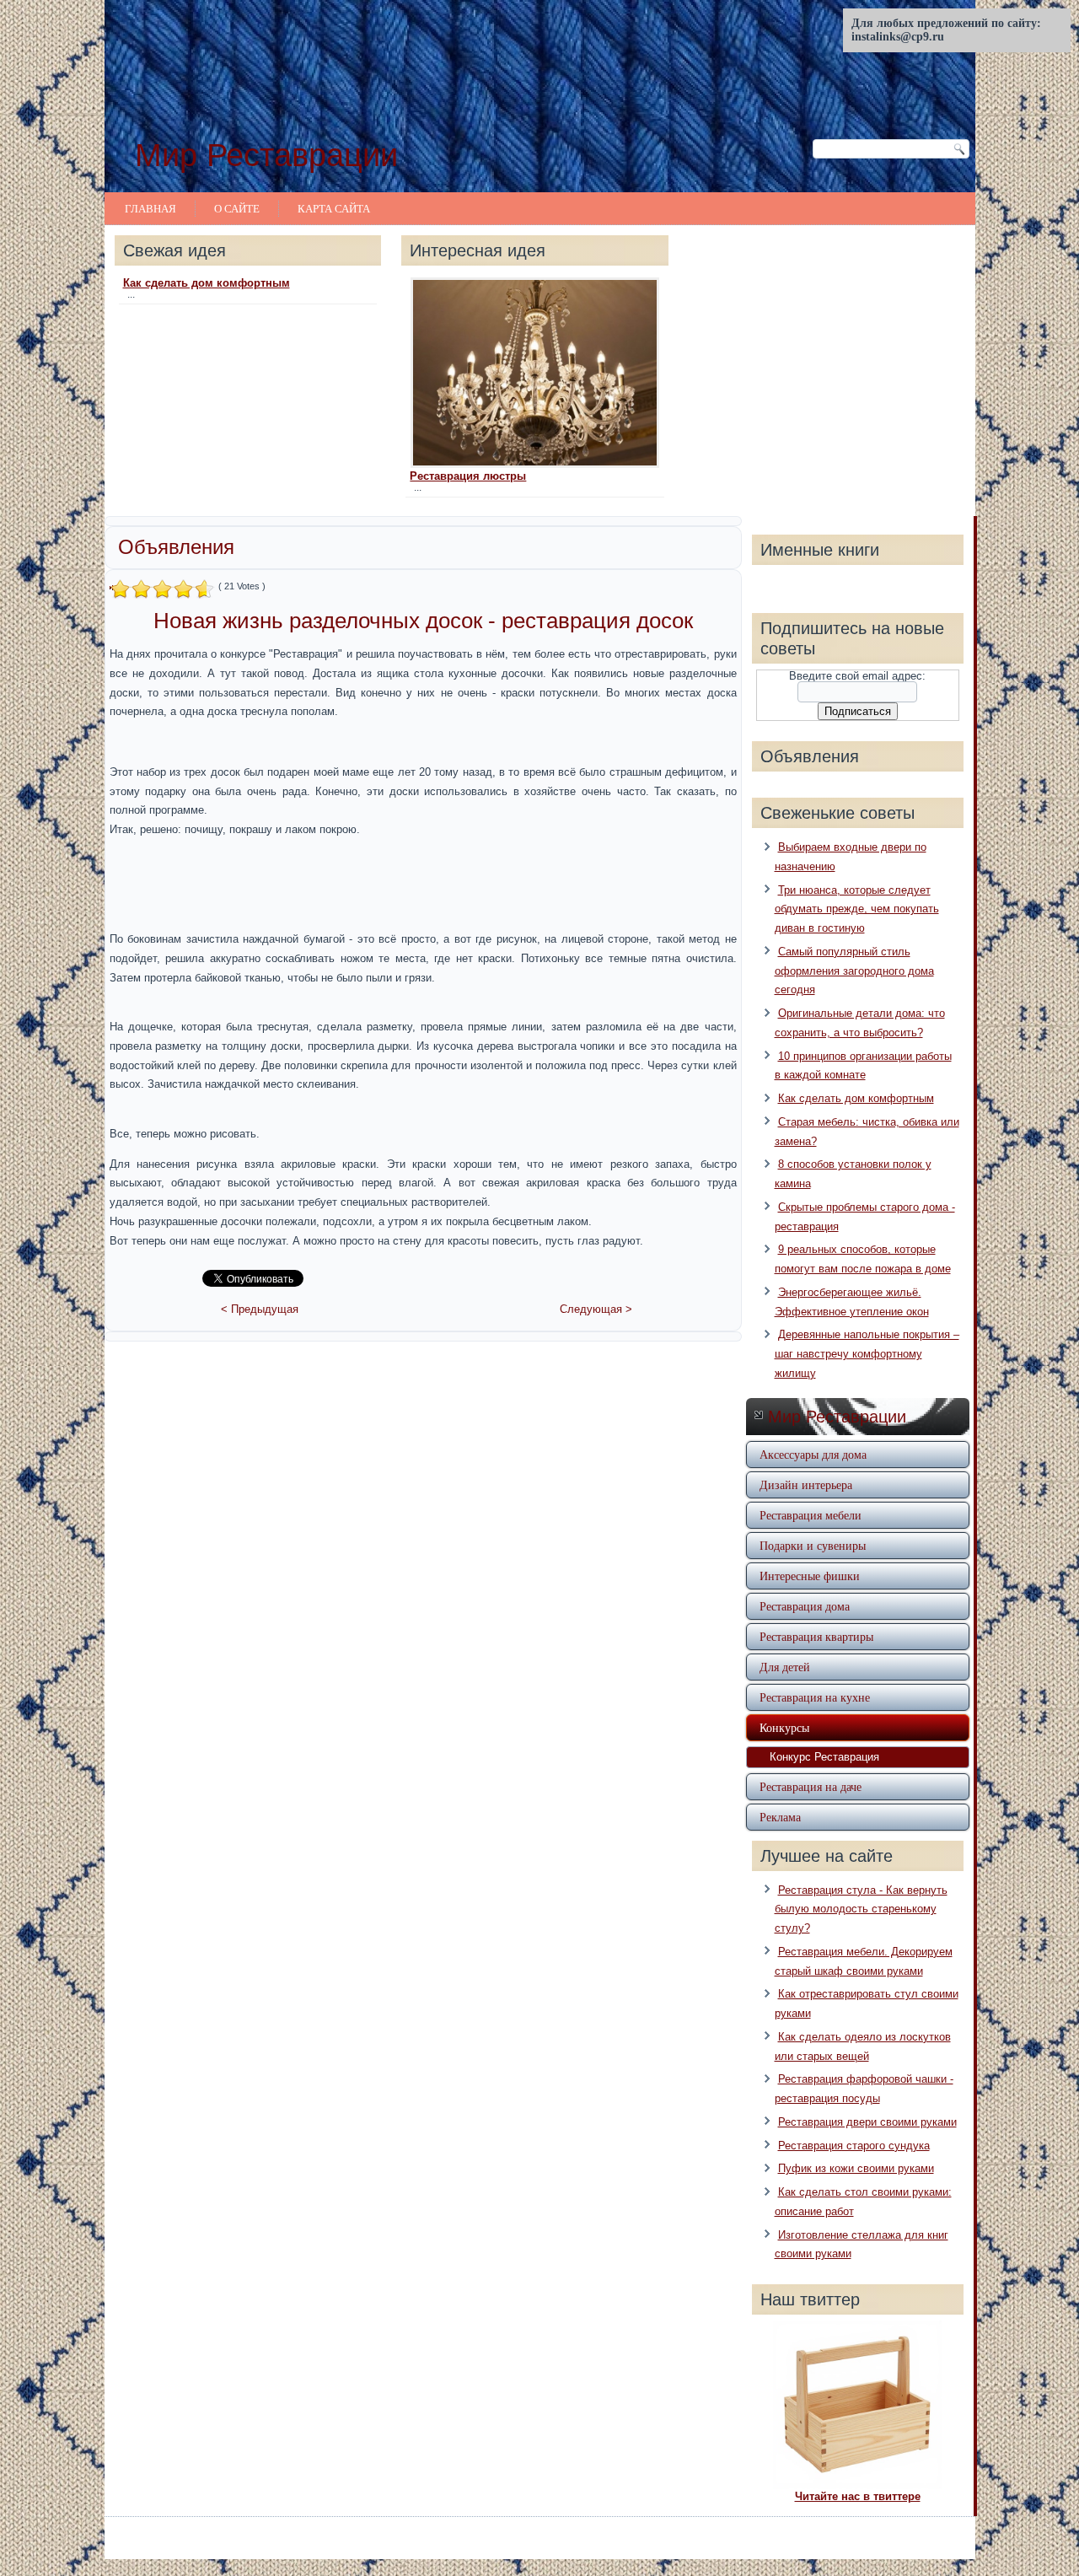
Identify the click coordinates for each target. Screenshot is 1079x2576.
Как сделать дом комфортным (207, 283)
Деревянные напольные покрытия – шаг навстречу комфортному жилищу (867, 1354)
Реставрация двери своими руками (867, 2122)
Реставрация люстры (468, 476)
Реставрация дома (805, 1606)
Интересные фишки (810, 1576)
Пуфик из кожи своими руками (856, 2168)
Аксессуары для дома (813, 1454)
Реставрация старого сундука (854, 2146)
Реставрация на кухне (815, 1697)
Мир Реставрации (266, 155)
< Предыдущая (260, 1309)
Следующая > (596, 1309)
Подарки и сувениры (813, 1545)
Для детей (785, 1667)
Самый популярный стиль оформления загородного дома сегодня (854, 971)
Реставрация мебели (811, 1515)
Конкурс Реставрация (824, 1757)
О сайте (237, 208)
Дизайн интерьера (806, 1484)
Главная (150, 208)
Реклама (780, 1817)
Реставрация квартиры (816, 1636)
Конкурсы (784, 1727)
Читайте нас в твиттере (858, 2496)
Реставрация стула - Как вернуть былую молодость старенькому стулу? (861, 1909)
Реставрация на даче (811, 1786)
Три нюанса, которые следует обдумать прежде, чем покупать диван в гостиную (857, 909)
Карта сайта (334, 208)
